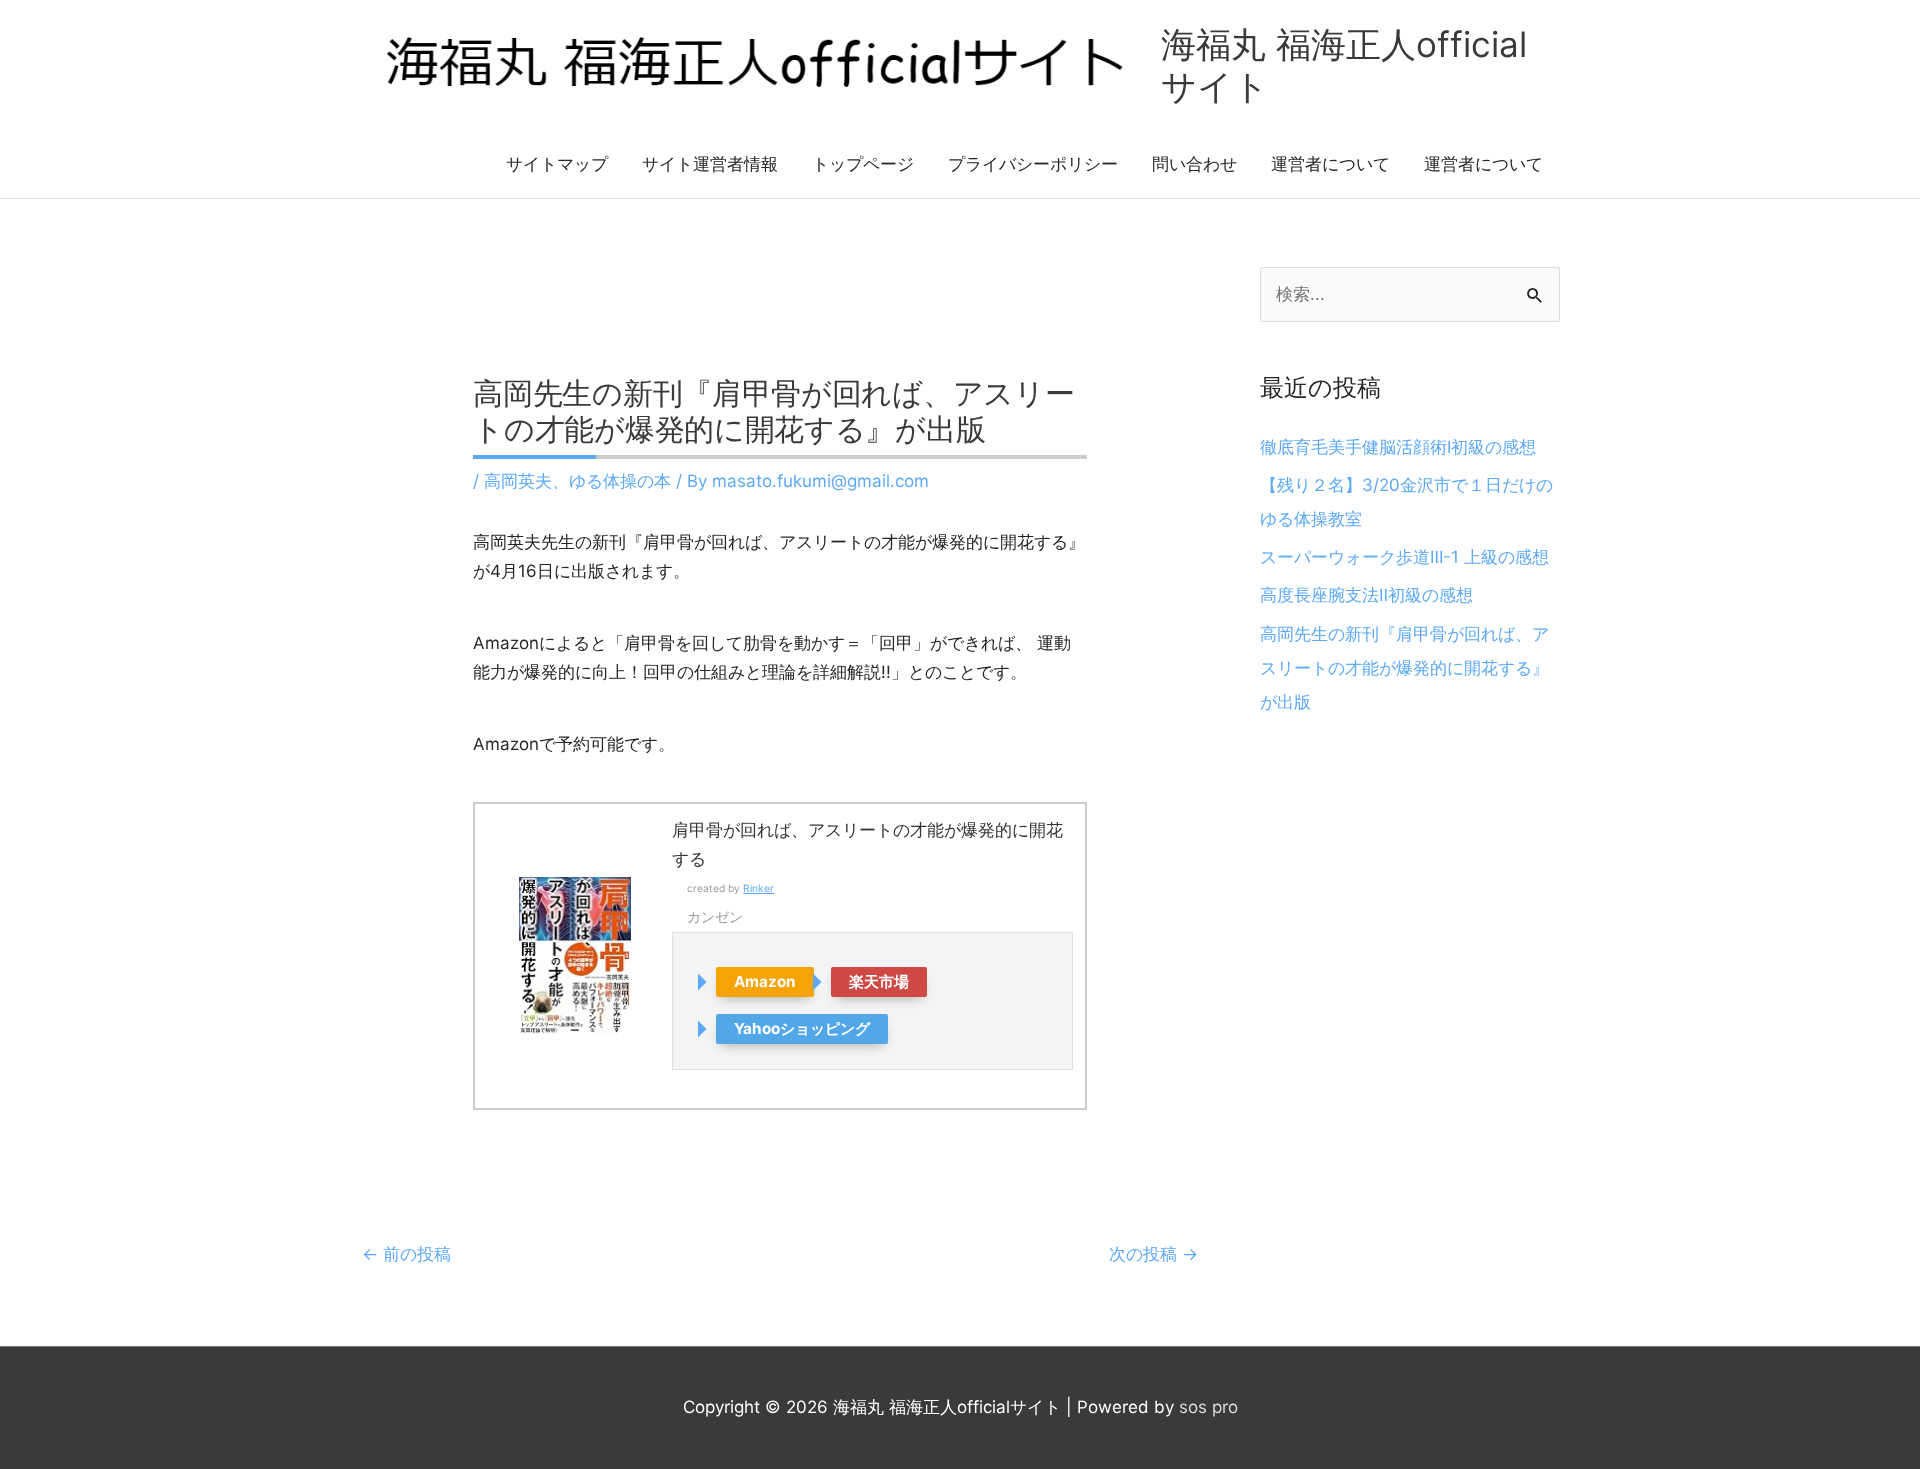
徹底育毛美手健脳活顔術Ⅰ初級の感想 (1398, 447)
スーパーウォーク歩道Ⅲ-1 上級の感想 (1404, 557)
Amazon (765, 981)
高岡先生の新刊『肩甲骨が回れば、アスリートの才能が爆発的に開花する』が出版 (1404, 668)
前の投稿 (406, 1254)
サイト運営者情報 (710, 164)
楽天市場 (879, 981)
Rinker (758, 888)
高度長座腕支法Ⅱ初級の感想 (1366, 595)
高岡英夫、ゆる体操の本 (577, 481)
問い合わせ (1194, 164)
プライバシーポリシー (1033, 164)
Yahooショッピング (802, 1028)
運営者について (1330, 164)
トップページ (863, 164)
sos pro (1208, 1407)
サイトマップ (557, 164)
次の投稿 (1153, 1254)
